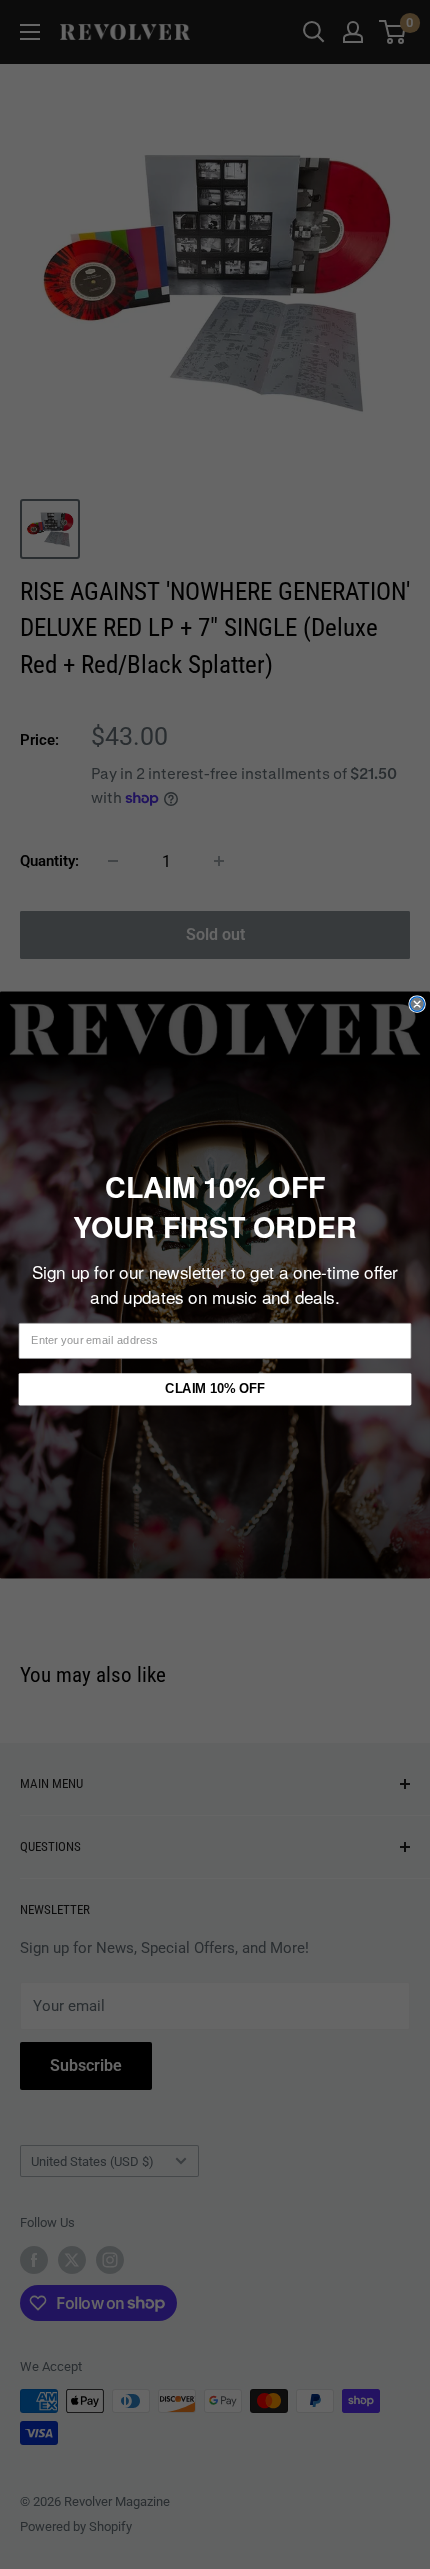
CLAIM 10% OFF (215, 1388)
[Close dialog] (417, 1003)
